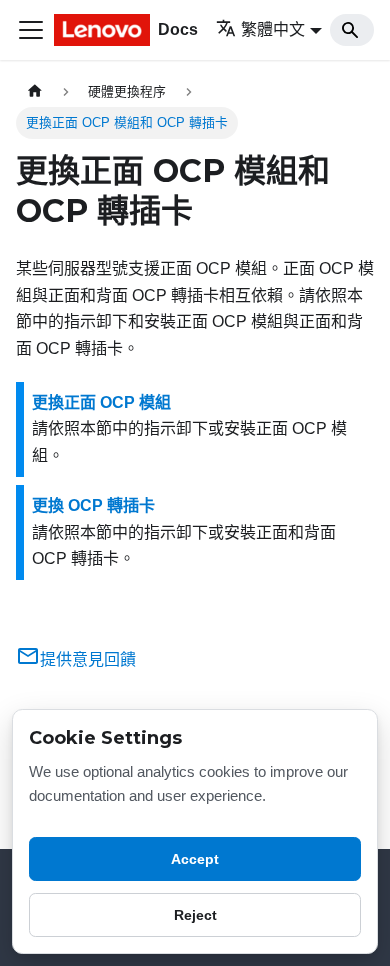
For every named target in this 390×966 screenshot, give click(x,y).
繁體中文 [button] (273, 29)
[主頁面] (35, 91)
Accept (195, 859)
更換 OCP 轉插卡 (93, 505)
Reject (195, 915)
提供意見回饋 (88, 659)
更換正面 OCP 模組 (101, 402)
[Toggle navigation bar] (31, 30)
